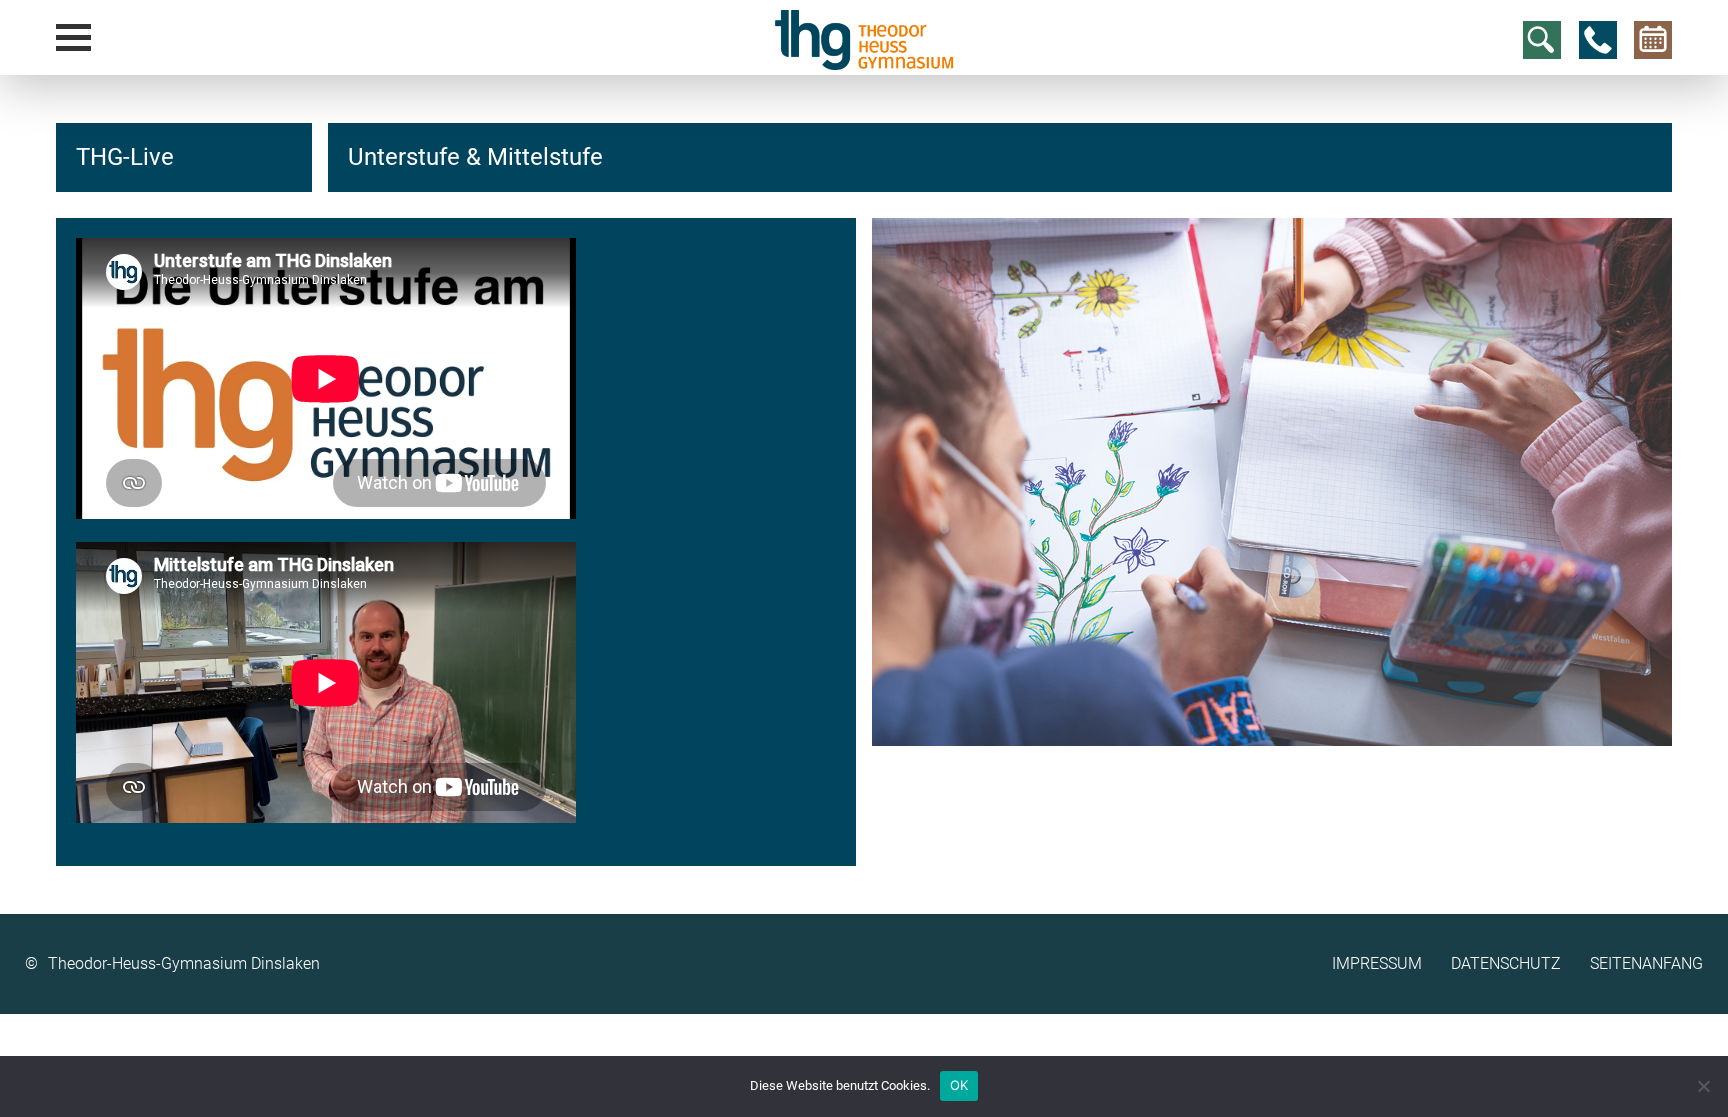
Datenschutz (1506, 963)
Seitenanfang (1646, 963)
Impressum (1377, 963)
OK (959, 1085)
